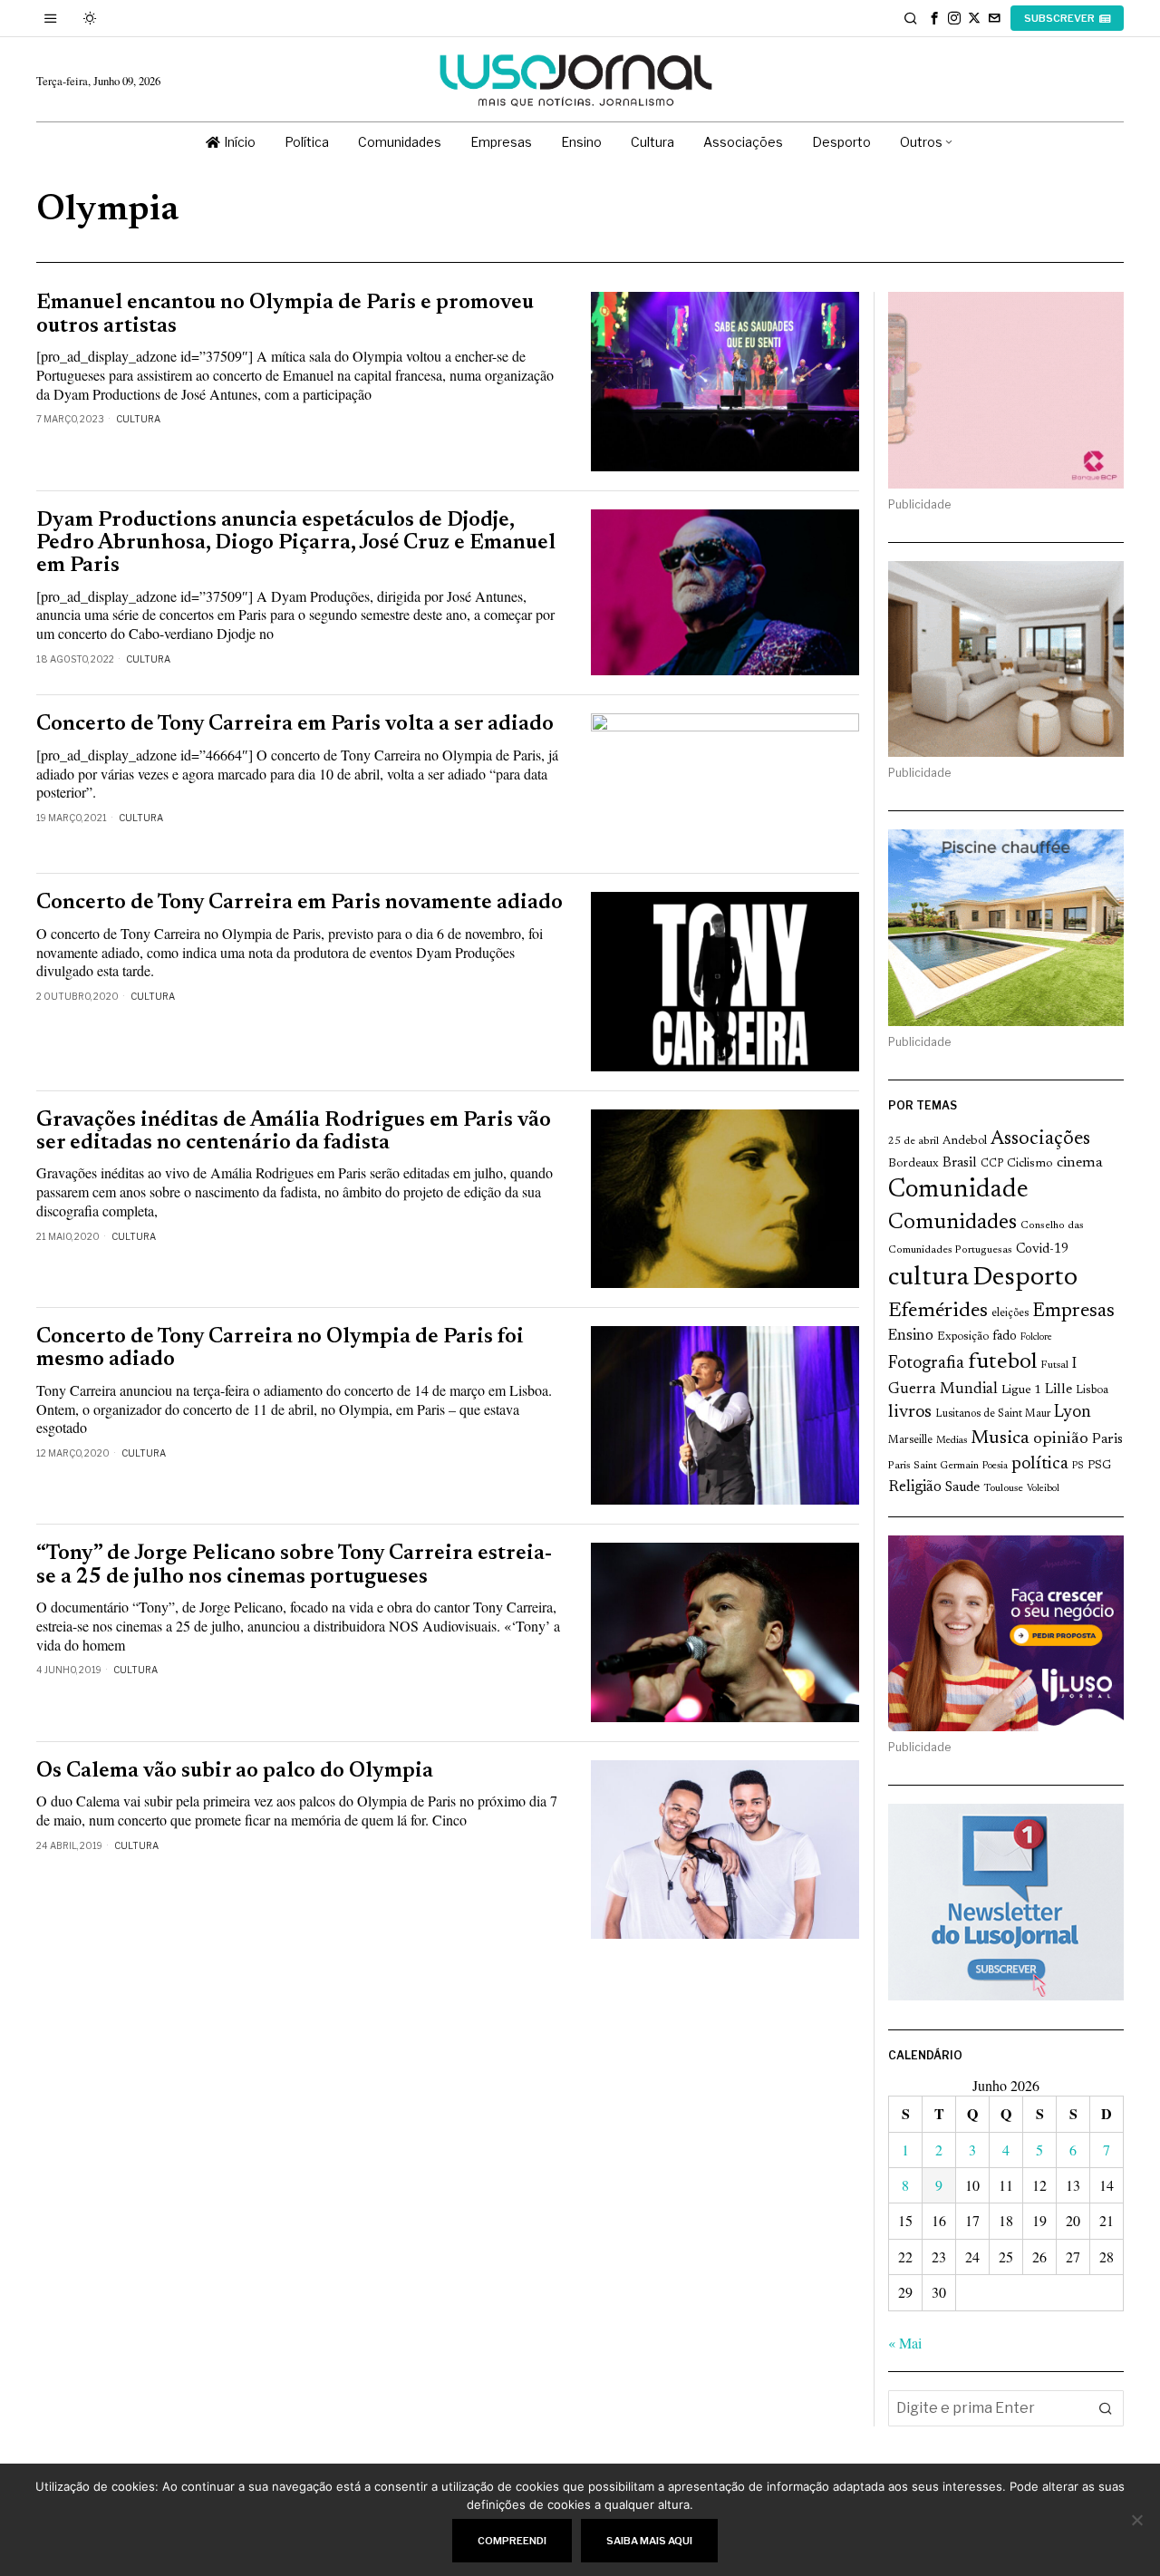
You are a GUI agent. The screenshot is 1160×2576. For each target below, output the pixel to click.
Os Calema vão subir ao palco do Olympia (235, 1772)
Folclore (1036, 1337)
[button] (1106, 2408)
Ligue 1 (1021, 1390)
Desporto (1025, 1278)
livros (910, 1413)
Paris (1107, 1440)
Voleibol (1043, 1489)
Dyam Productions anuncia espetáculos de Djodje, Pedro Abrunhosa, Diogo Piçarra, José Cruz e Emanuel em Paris (296, 544)
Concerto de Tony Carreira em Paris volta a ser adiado (295, 725)
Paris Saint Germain (933, 1466)
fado (1005, 1336)
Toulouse (1003, 1488)
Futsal (1054, 1365)
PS (1078, 1466)
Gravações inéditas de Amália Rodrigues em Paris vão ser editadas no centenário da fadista (294, 1132)
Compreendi (512, 2541)
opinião (1061, 1439)
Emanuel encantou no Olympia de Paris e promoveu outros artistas (285, 315)
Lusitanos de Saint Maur (993, 1414)
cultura (928, 1278)
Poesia (995, 1466)
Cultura (138, 419)
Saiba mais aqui (649, 2541)
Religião (915, 1487)
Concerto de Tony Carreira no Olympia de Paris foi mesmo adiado (280, 1349)
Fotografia (926, 1364)
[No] (1137, 2520)
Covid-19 (1042, 1249)
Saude (962, 1488)
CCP (992, 1164)
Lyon (1073, 1413)
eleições (1010, 1313)
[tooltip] (934, 18)
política (1040, 1464)
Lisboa (1092, 1390)
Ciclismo (1030, 1164)
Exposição (963, 1336)
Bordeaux (913, 1163)
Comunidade (958, 1191)
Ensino (911, 1336)
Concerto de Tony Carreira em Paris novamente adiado (300, 903)
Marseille (910, 1440)
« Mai (905, 2343)
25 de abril (913, 1141)
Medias (952, 1441)
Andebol (965, 1141)
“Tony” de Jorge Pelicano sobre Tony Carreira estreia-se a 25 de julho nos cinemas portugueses (294, 1565)
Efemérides (938, 1311)
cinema (1080, 1163)
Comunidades (952, 1223)
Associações (1040, 1139)
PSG (1099, 1466)
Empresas (1073, 1312)
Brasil (960, 1163)
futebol (1002, 1363)
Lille (1058, 1390)
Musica (1000, 1438)
